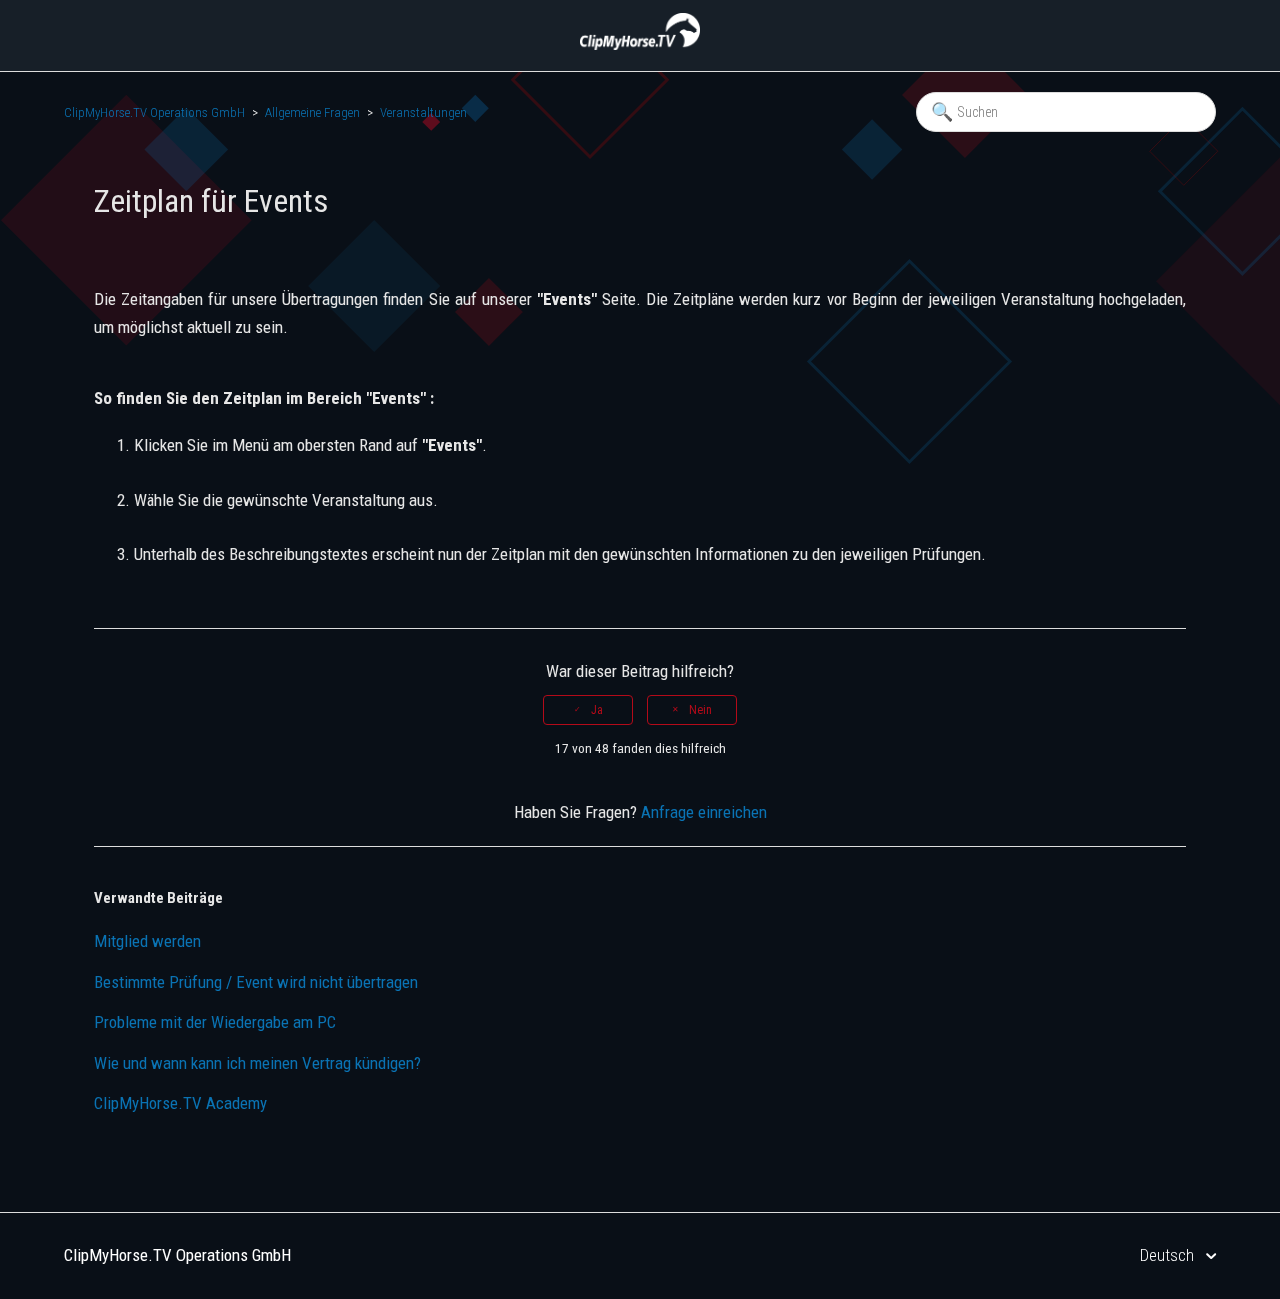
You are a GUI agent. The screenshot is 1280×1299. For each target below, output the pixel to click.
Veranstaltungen (423, 112)
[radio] (588, 710)
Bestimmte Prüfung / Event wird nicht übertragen (256, 982)
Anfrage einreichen (704, 812)
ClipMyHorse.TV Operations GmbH (154, 112)
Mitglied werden (147, 941)
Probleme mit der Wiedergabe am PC (215, 1022)
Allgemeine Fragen (312, 112)
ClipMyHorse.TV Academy (180, 1103)
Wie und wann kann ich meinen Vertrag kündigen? (257, 1063)
